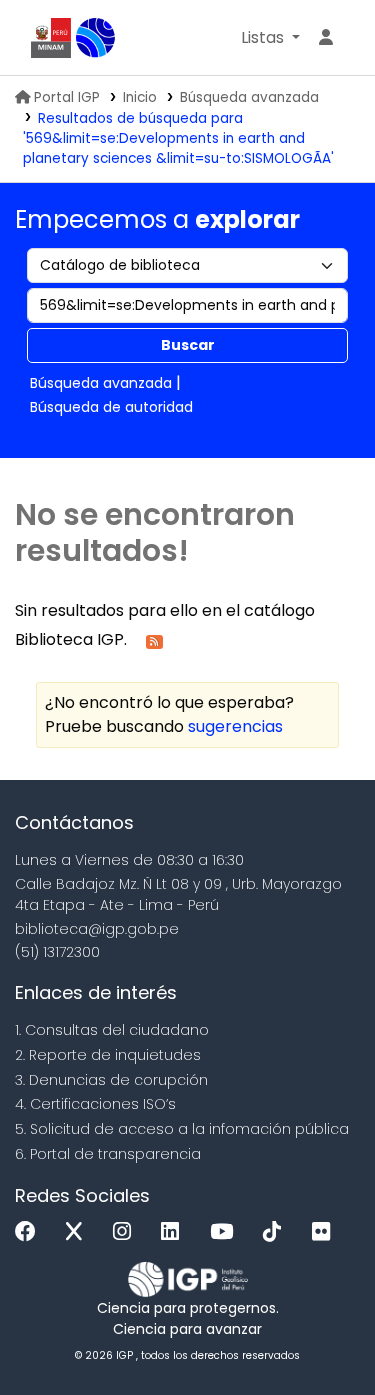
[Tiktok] (277, 1232)
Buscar (188, 345)
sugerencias (235, 726)
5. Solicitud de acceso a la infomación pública (182, 1129)
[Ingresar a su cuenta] (326, 38)
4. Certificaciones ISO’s (95, 1104)
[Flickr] (326, 1232)
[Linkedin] (175, 1232)
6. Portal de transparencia (108, 1154)
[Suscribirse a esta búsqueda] (154, 640)
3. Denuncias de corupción (111, 1080)
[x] (79, 1232)
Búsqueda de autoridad (111, 407)
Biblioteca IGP (96, 38)
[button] (270, 38)
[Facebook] (30, 1232)
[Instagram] (127, 1232)
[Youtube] (226, 1232)
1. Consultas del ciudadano (112, 1030)
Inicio (140, 97)
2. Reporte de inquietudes (108, 1055)
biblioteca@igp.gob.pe (97, 929)
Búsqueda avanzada (249, 97)
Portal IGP (67, 97)
